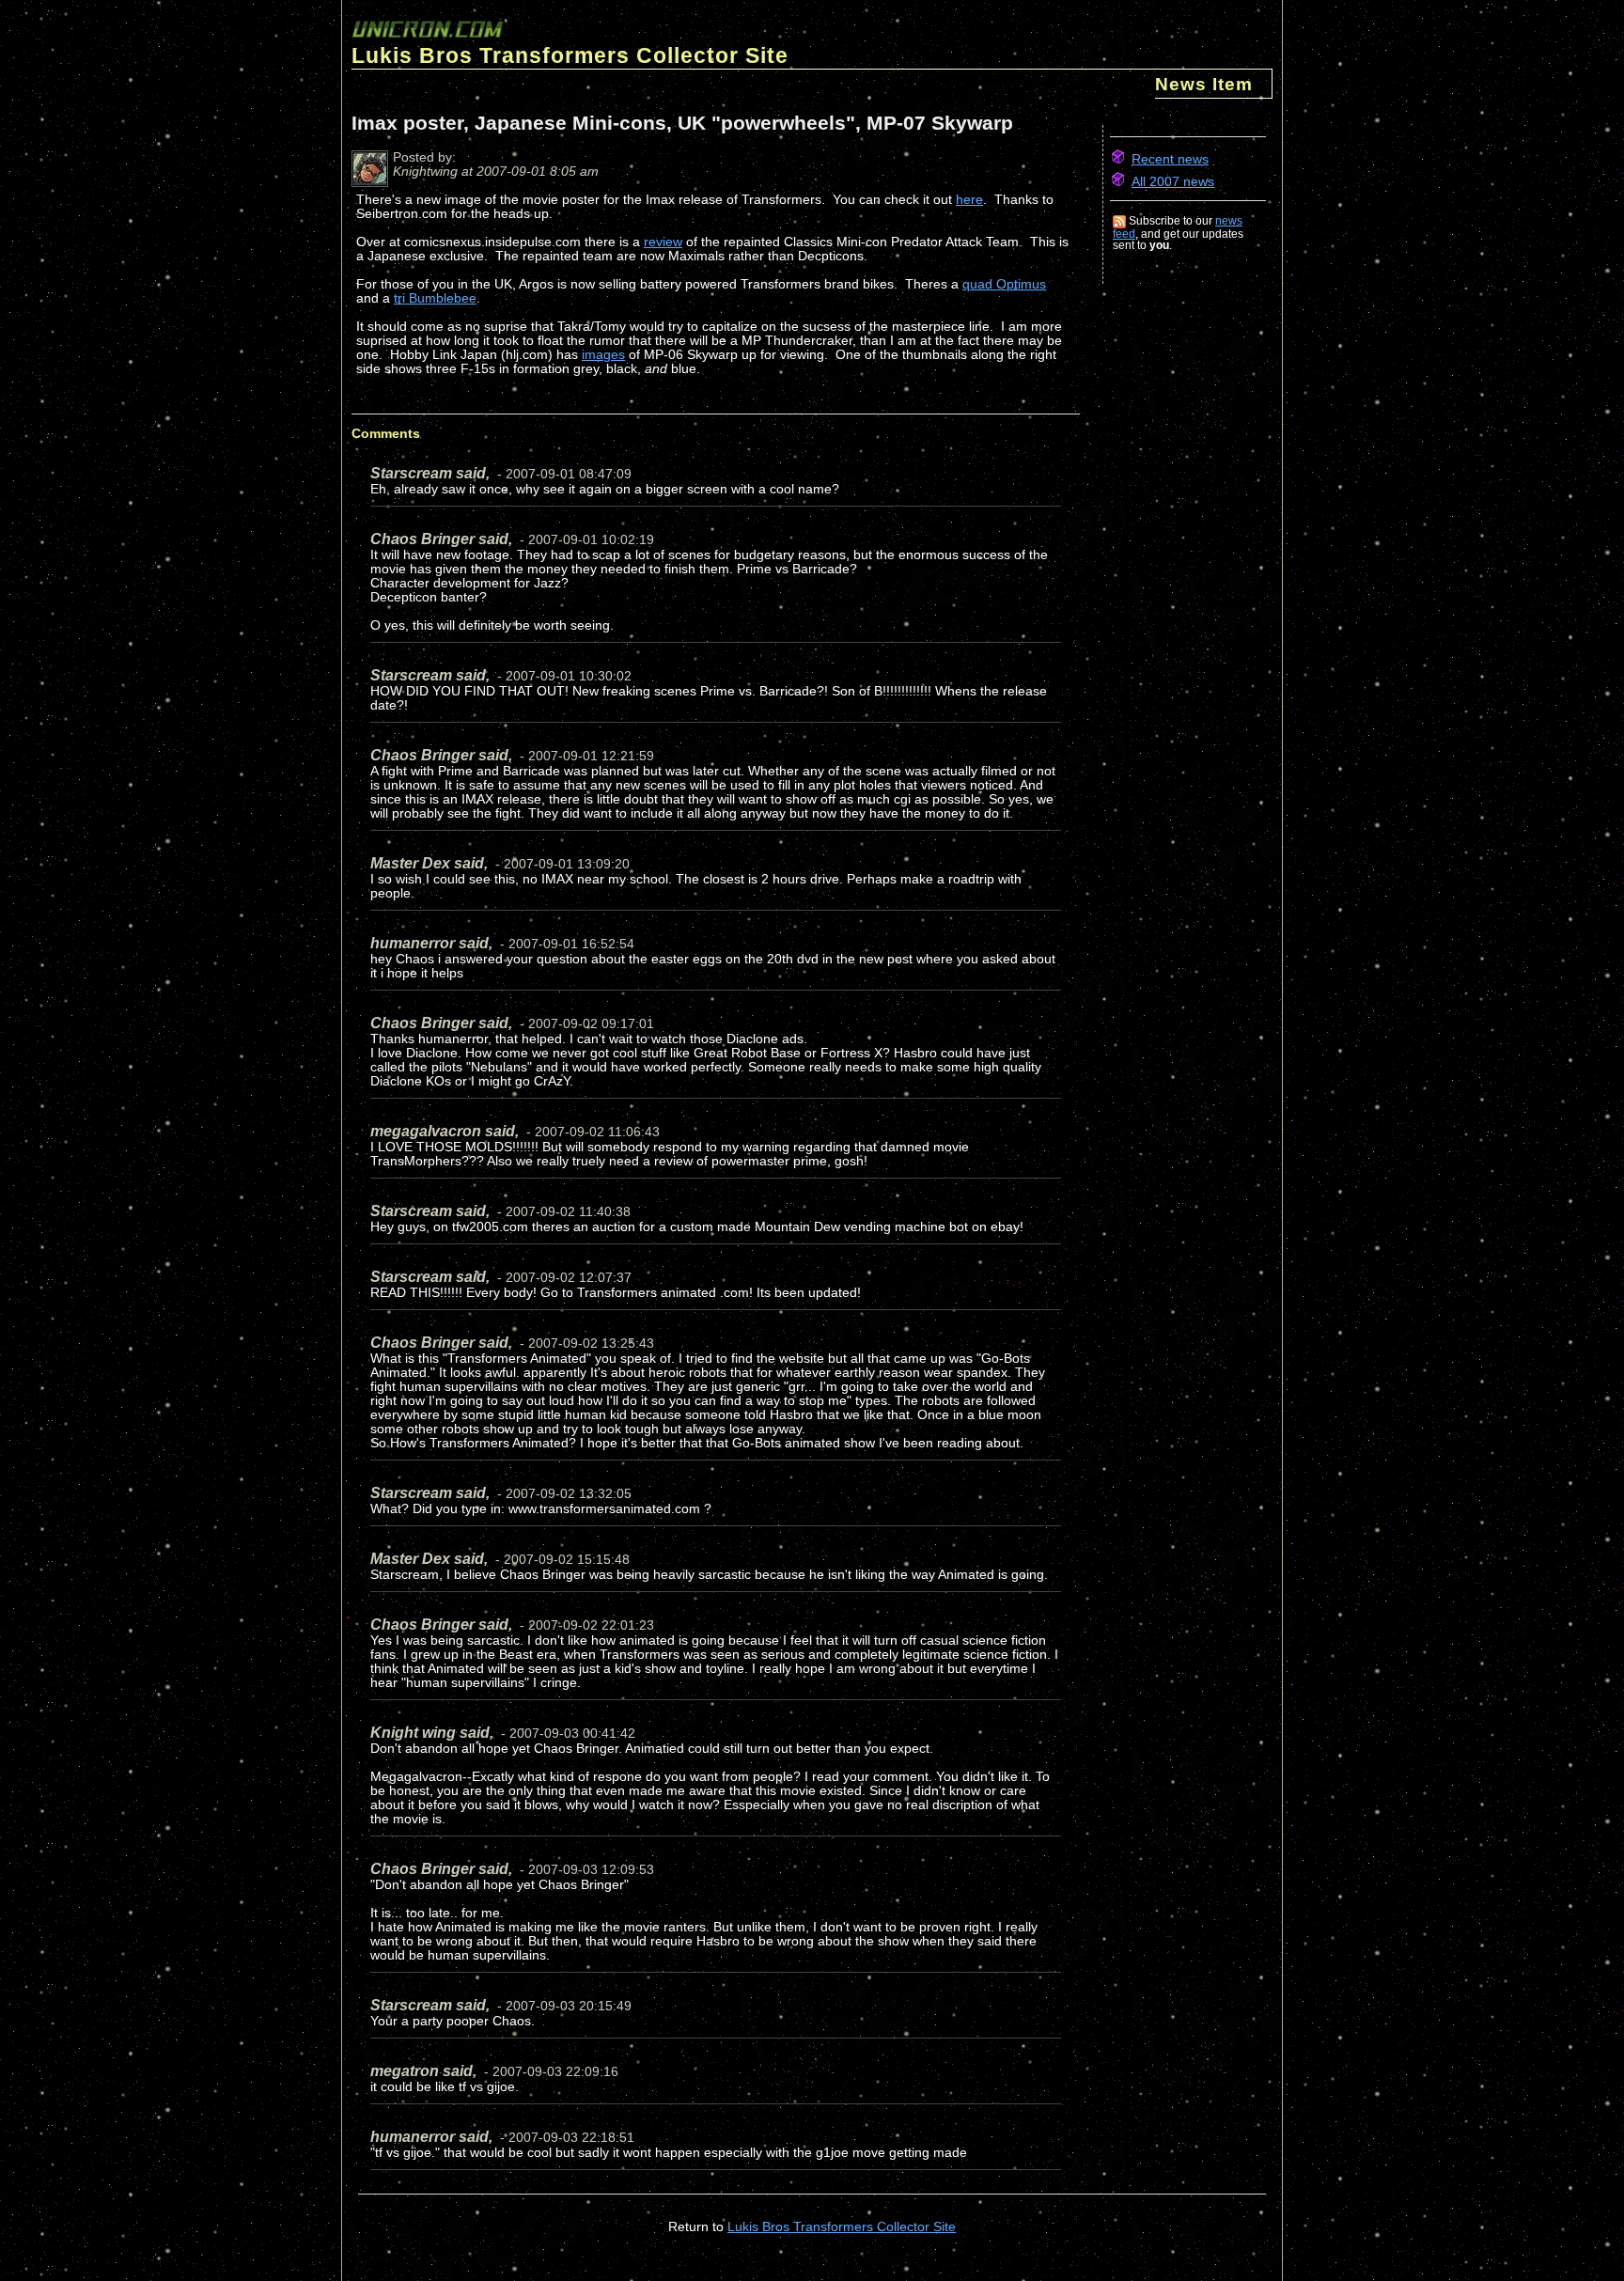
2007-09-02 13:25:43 (591, 1344)
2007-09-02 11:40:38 (568, 1212)
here (969, 200)
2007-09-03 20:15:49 (569, 2006)
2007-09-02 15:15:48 (567, 1560)
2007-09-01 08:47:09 (569, 474)
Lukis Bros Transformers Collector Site (842, 2227)
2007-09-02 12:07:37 (569, 1278)
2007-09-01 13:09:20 (567, 864)
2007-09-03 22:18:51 (571, 2138)
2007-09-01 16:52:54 (571, 944)
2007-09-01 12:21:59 (591, 756)
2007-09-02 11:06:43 (597, 1132)
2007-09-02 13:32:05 (569, 1494)
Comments (386, 434)
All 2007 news (1173, 182)
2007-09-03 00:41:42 (572, 1734)
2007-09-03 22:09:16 (555, 2072)
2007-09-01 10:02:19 (591, 540)
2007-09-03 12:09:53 (591, 1870)
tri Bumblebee (435, 298)
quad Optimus (1004, 284)
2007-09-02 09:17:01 (591, 1024)
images (603, 355)
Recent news (1170, 159)
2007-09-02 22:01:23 (591, 1625)
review (663, 242)
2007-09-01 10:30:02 (569, 676)
